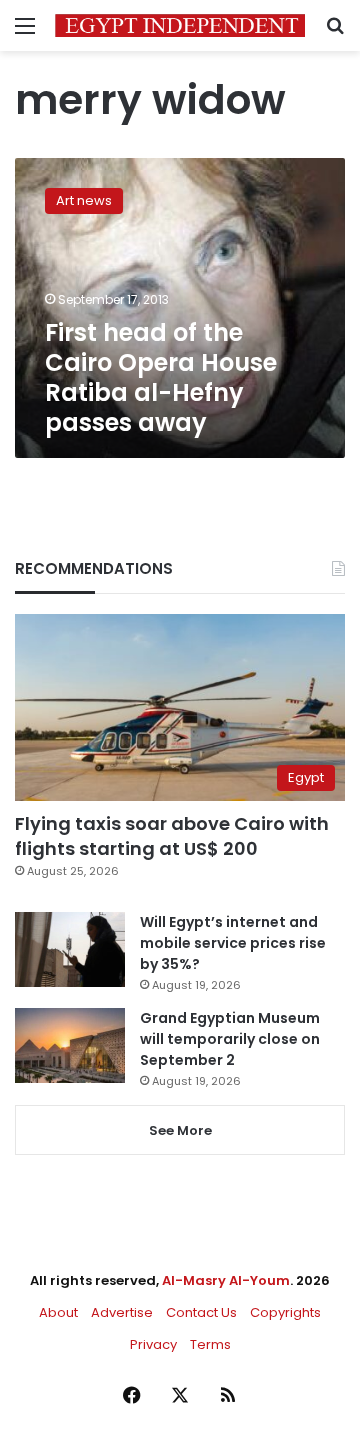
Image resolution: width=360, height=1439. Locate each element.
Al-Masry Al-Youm (226, 1280)
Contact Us (201, 1312)
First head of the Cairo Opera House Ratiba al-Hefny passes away (161, 377)
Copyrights (285, 1312)
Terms (210, 1344)
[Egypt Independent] (180, 25)
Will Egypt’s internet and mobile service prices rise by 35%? (233, 943)
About (58, 1312)
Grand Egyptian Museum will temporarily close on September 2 (230, 1039)
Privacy (153, 1344)
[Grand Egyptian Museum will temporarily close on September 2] (70, 1045)
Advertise (122, 1312)
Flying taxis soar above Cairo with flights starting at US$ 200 (172, 836)
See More (180, 1130)
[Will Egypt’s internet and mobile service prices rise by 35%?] (70, 949)
